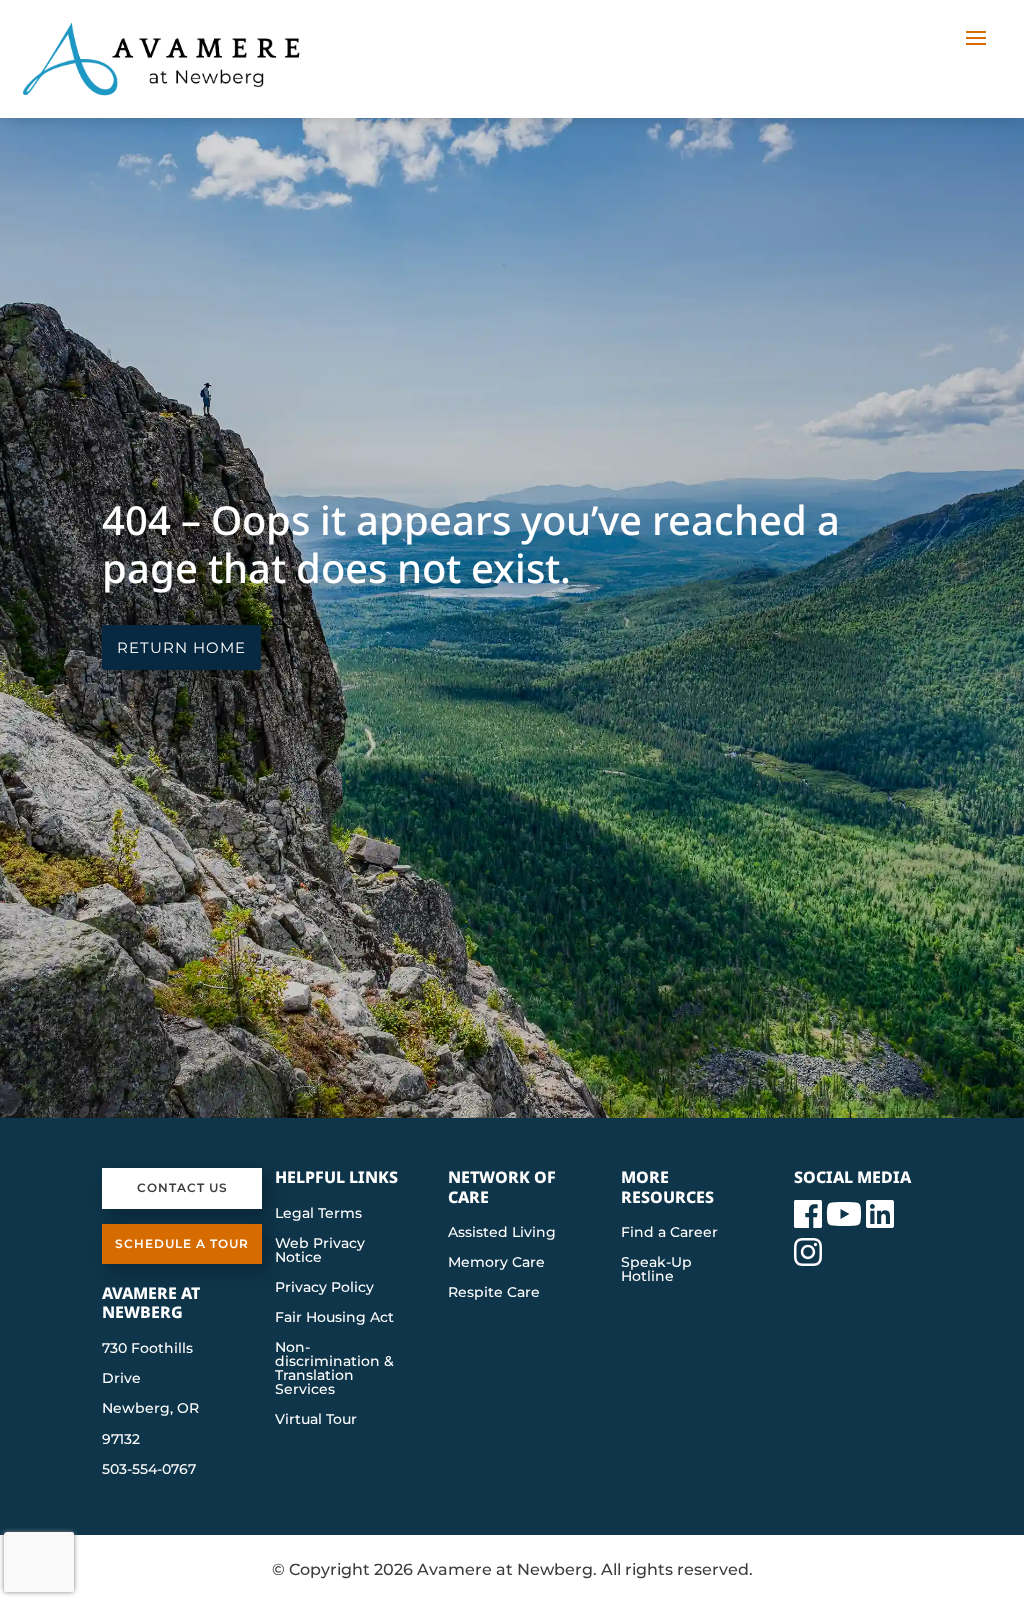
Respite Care (494, 1293)
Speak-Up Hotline (656, 1270)
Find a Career (669, 1233)
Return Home (181, 647)
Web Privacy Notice (320, 1251)
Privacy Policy (324, 1288)
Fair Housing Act (334, 1318)
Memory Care (496, 1263)
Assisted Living (502, 1233)
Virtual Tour (316, 1420)
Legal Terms (318, 1214)
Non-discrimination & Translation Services (334, 1369)
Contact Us (182, 1187)
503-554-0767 (149, 1469)
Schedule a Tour (182, 1243)
